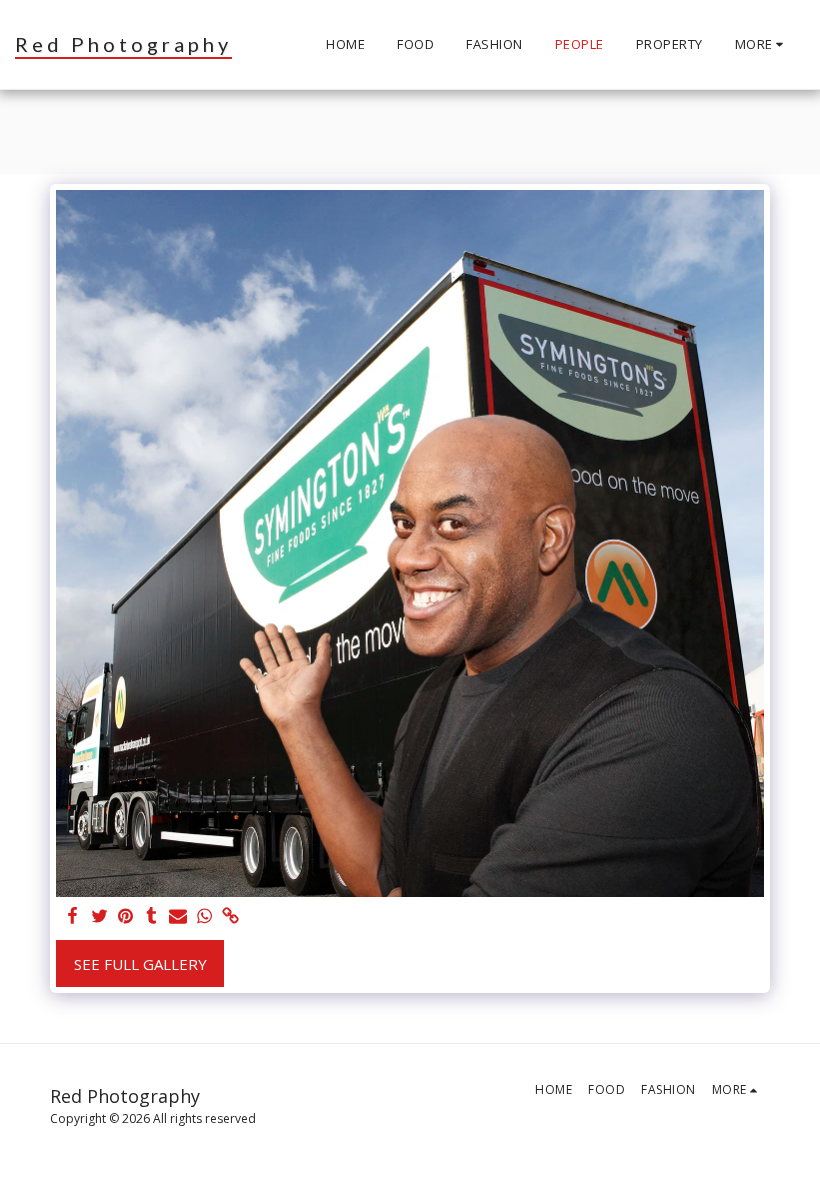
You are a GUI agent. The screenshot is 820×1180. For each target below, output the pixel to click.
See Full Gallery (140, 964)
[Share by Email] (178, 916)
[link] (230, 916)
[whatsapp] (204, 916)
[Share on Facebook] (73, 916)
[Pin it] (125, 916)
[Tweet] (99, 916)
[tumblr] (151, 916)
